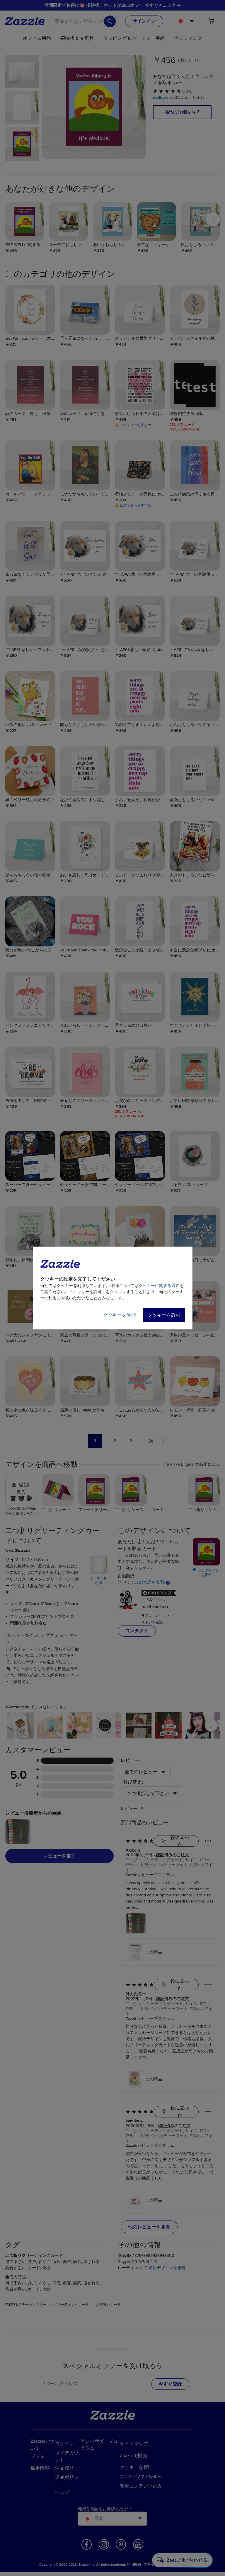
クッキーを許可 (164, 1315)
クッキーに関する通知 (159, 1286)
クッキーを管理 (120, 1315)
